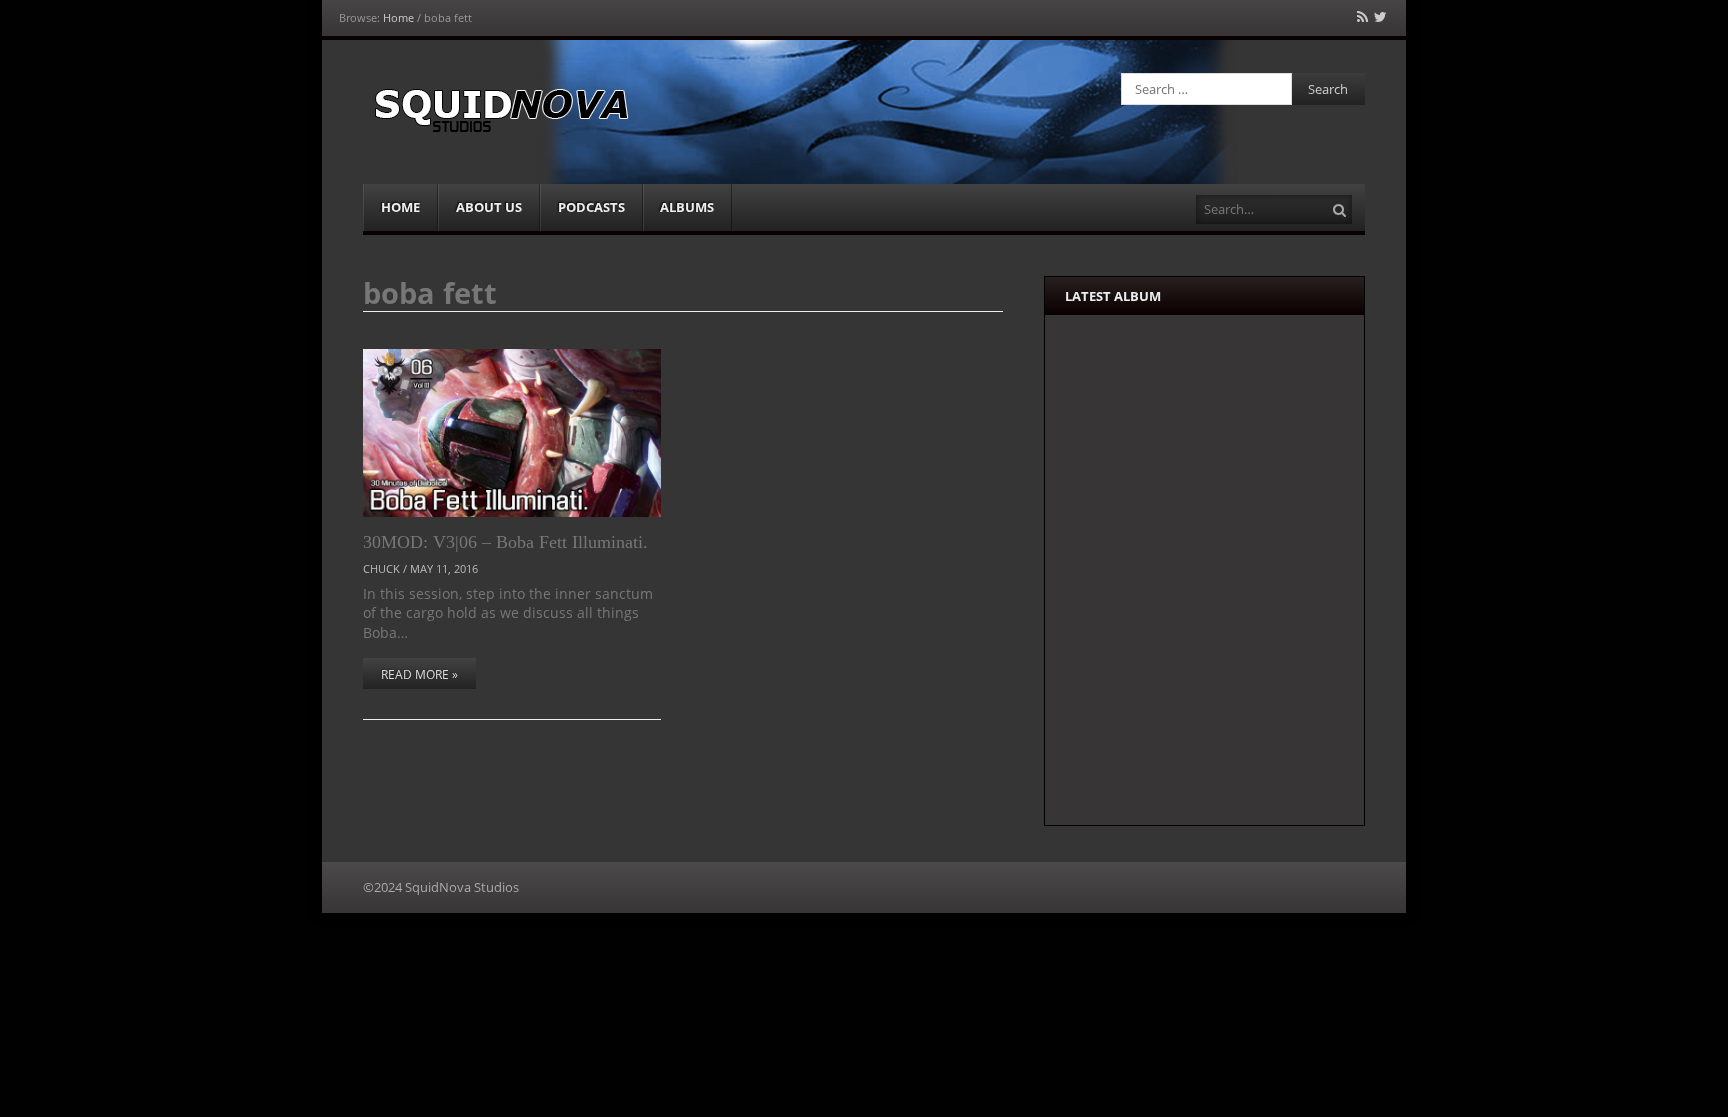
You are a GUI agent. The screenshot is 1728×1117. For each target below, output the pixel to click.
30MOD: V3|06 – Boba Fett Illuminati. (505, 542)
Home (398, 17)
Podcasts (591, 207)
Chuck (381, 568)
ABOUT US (489, 207)
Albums (687, 207)
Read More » (419, 674)
